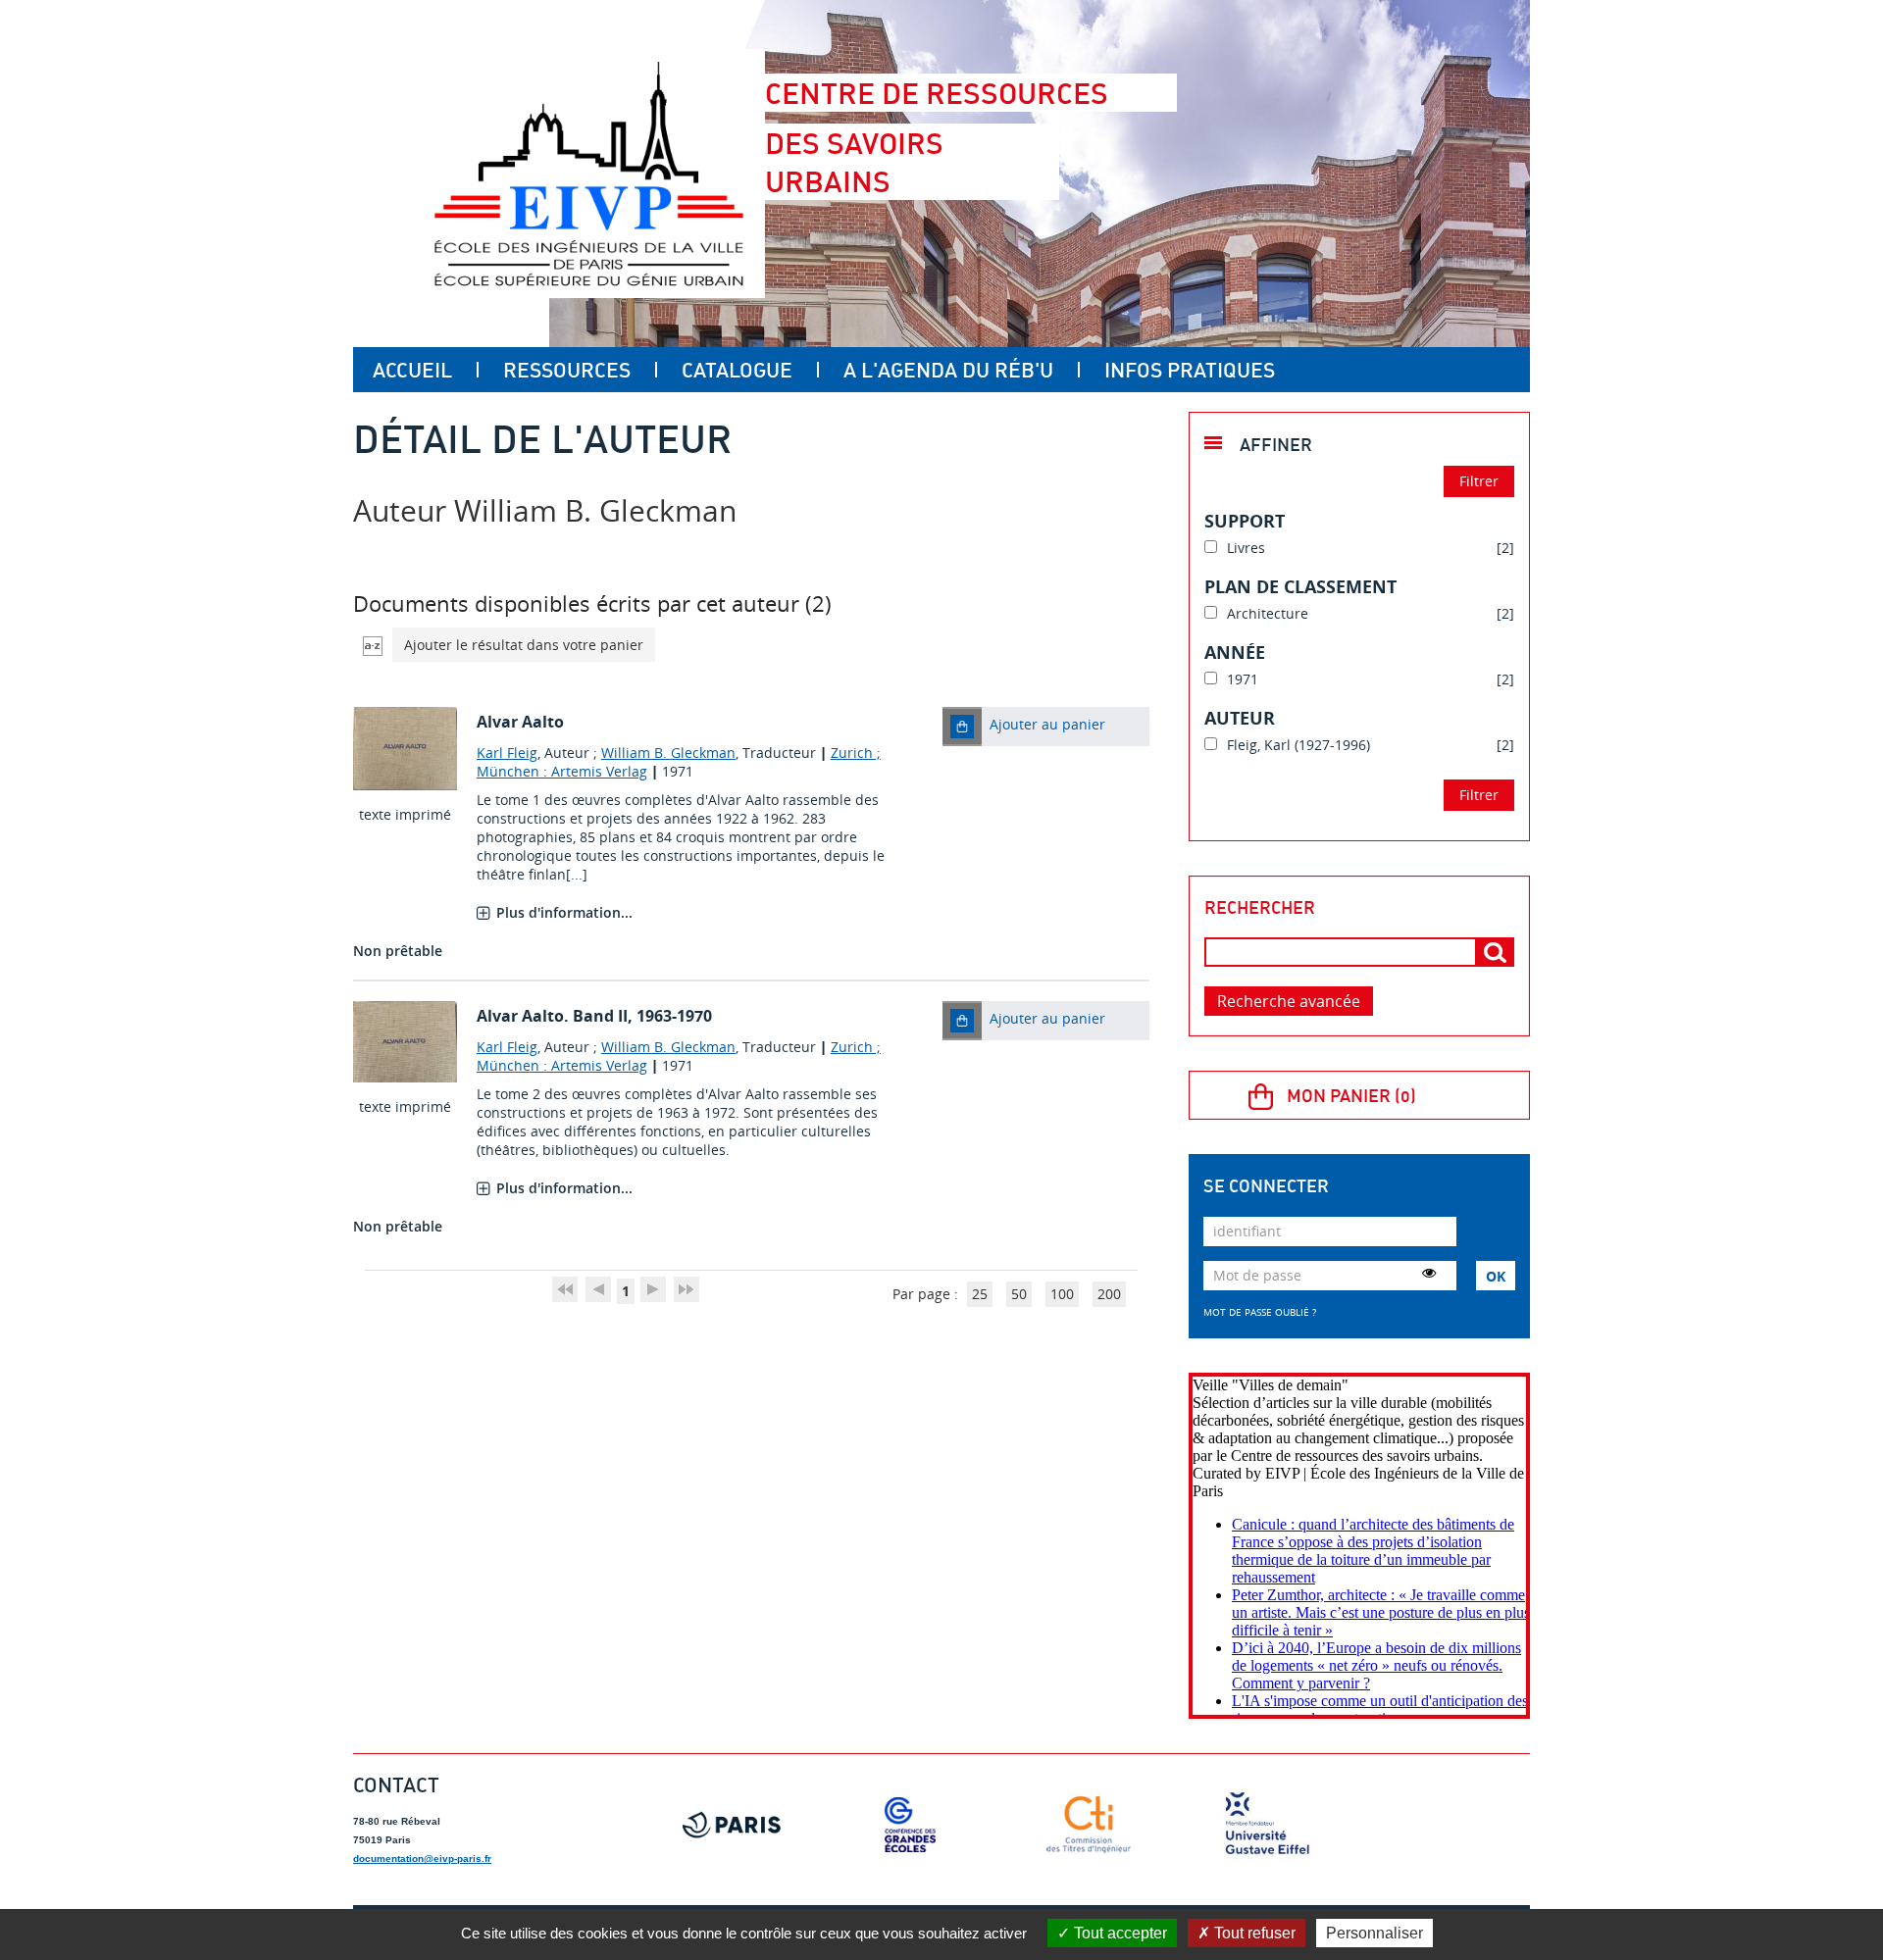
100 (1062, 1294)
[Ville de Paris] (732, 1825)
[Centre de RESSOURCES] (588, 174)
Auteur (1240, 718)
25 (980, 1294)
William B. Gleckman (668, 753)
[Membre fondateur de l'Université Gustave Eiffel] (1267, 1825)
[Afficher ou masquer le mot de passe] (1429, 1273)
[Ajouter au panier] (962, 727)
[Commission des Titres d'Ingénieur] (1089, 1825)
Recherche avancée (1289, 1001)
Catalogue (737, 370)
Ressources (567, 370)
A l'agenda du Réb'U (948, 370)
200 (1109, 1294)
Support (1245, 521)
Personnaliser (1374, 1933)
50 (1019, 1294)
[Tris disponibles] (373, 645)
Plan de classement (1300, 586)
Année (1235, 652)
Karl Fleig (507, 753)
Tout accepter (1119, 1933)
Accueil (412, 370)
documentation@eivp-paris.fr (422, 1859)
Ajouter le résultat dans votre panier (524, 645)
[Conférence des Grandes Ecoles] (910, 1825)
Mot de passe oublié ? (1260, 1312)
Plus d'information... (564, 912)
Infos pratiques (1190, 370)
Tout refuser (1253, 1933)
